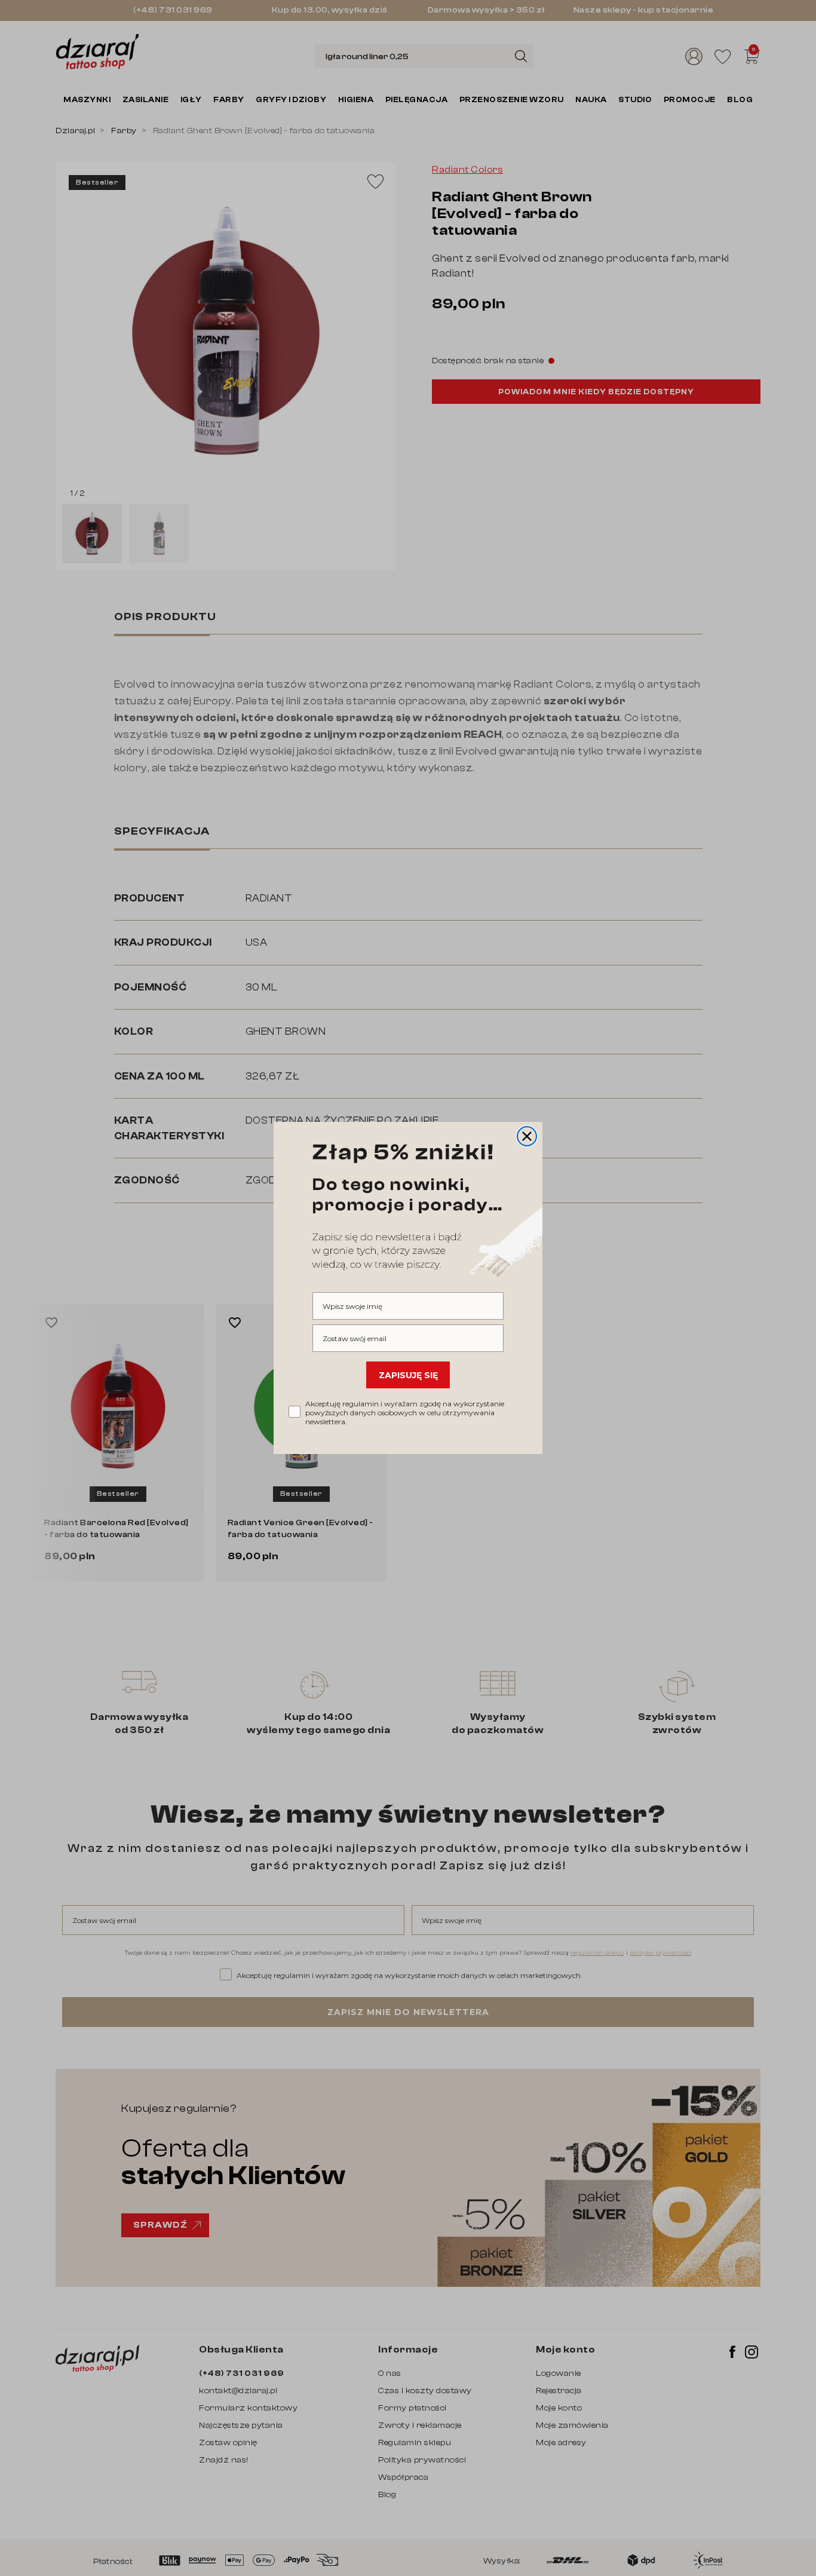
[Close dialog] (527, 1136)
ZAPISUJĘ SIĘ (408, 1375)
